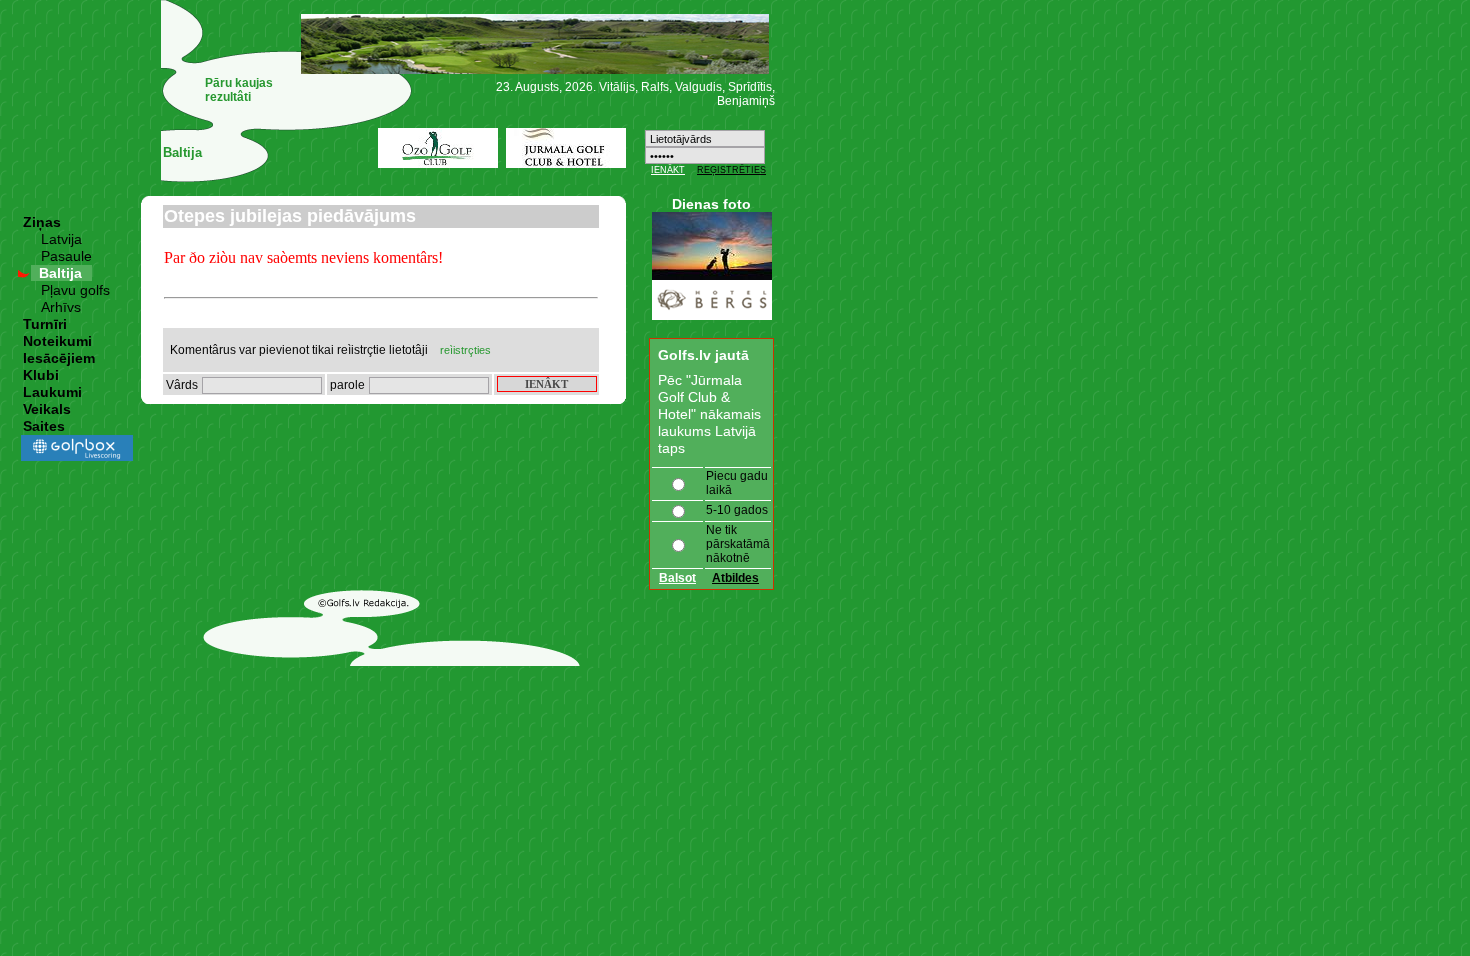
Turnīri (45, 324)
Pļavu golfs (75, 290)
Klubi (41, 375)
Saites (44, 426)
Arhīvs (61, 307)
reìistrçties (465, 350)
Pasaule (66, 256)
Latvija (61, 239)
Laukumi (52, 392)
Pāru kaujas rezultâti (239, 90)
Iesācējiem (59, 358)
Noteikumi (57, 341)
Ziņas (42, 222)
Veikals (47, 409)
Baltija (60, 273)
